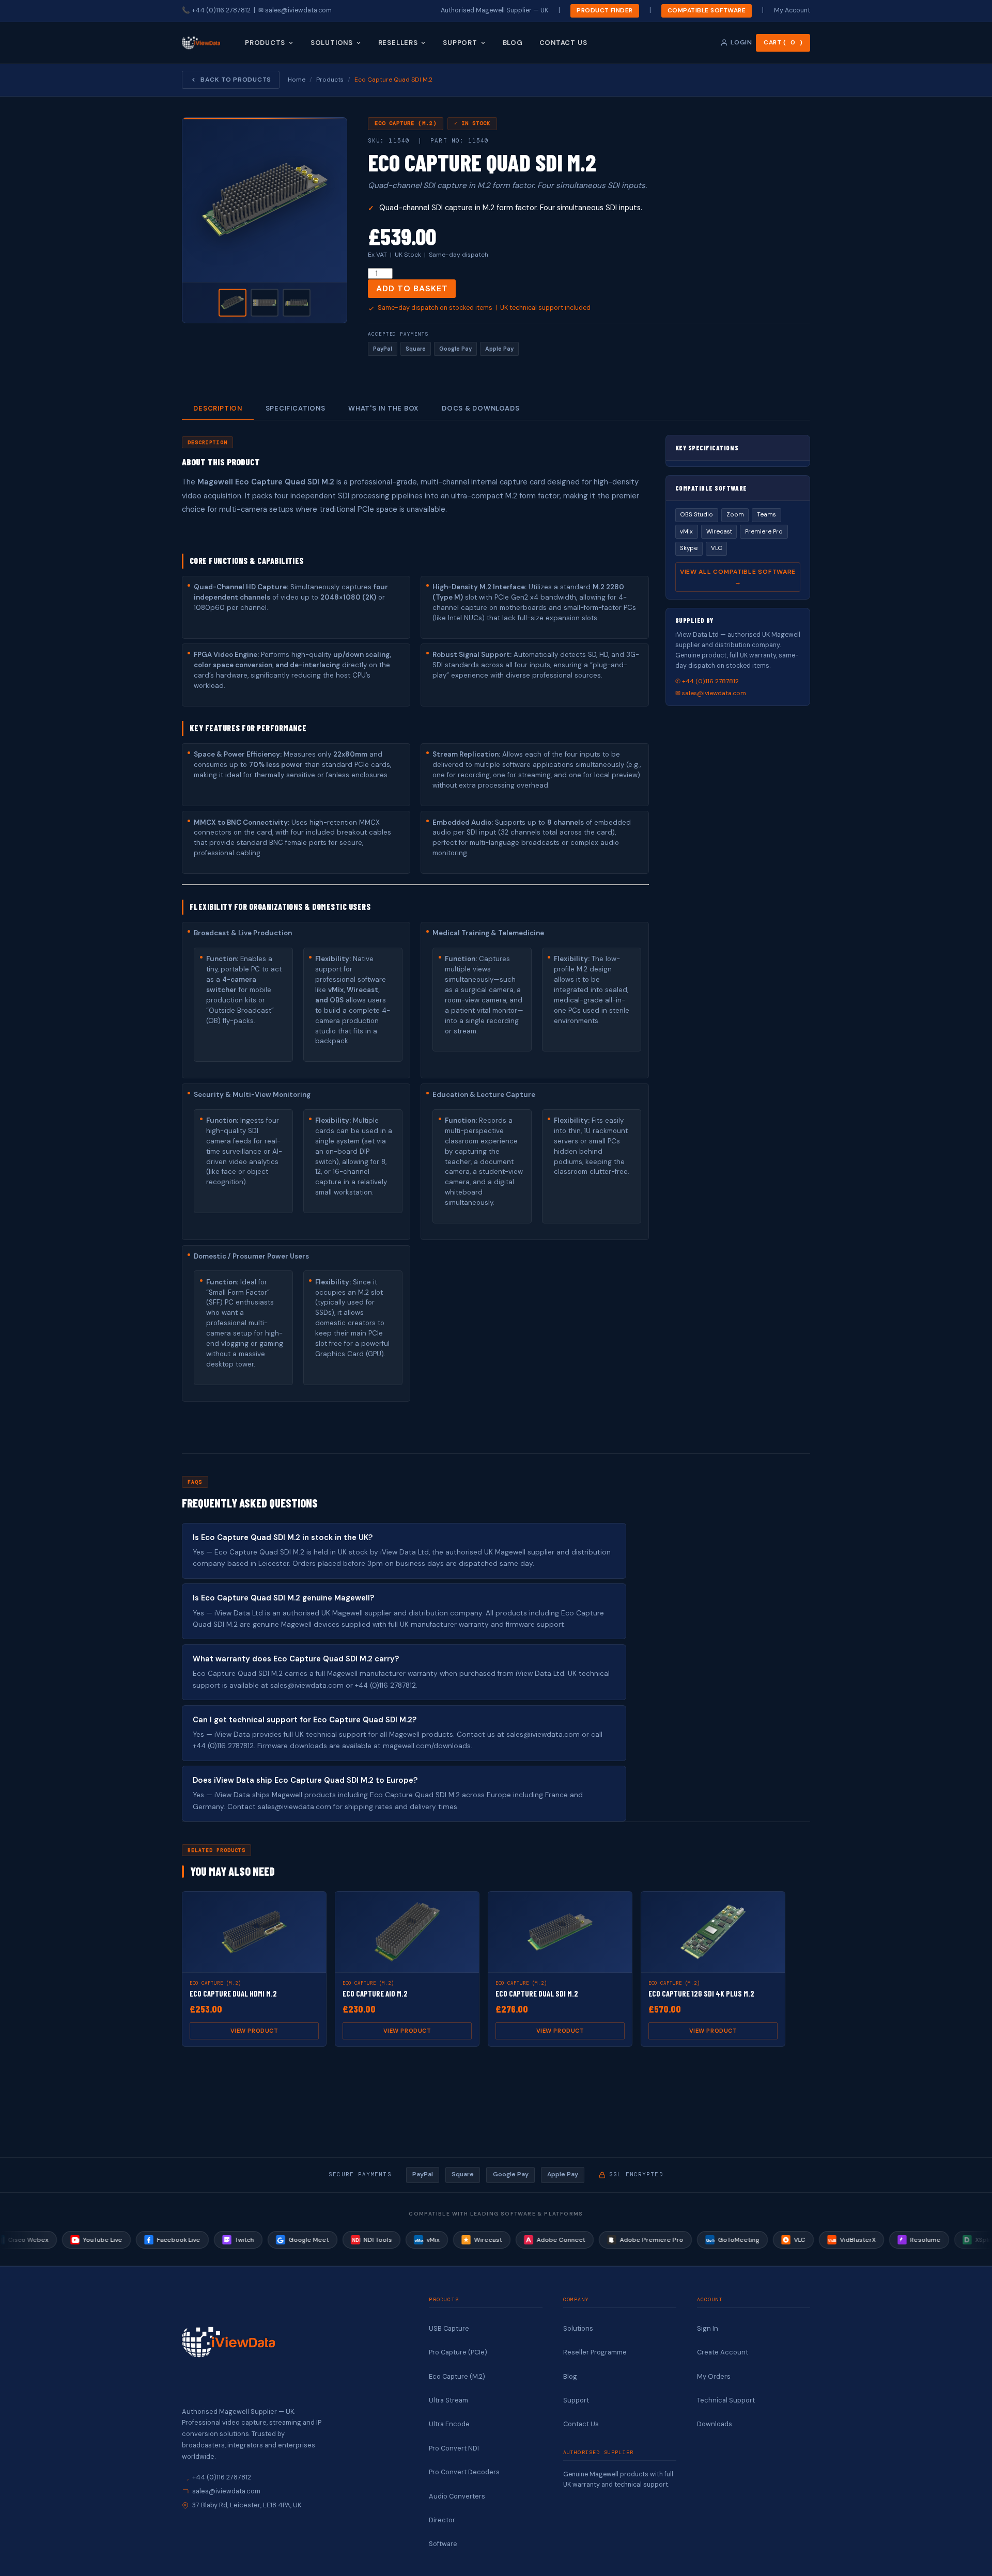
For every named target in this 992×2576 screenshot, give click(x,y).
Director (442, 2520)
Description (218, 408)
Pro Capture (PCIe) (458, 2352)
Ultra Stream (448, 2400)
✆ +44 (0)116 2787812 (707, 681)
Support (460, 42)
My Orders (714, 2376)
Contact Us (563, 42)
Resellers (398, 42)
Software (443, 2544)
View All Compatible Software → (738, 577)
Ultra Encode (449, 2424)
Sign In (708, 2328)
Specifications (296, 408)
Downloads (715, 2424)
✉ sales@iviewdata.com (711, 693)
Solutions (332, 42)
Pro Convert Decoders (464, 2472)
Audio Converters (457, 2496)
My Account (792, 10)
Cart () (783, 42)
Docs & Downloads (481, 408)
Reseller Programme (595, 2352)
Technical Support (726, 2400)
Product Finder (605, 10)
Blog (513, 42)
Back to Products (236, 80)
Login (741, 42)
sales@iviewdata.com (298, 10)
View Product (254, 2031)
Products (265, 42)
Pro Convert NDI (454, 2448)
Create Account (723, 2352)
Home (297, 80)
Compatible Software (707, 10)
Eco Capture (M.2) (457, 2376)
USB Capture (449, 2328)
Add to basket (412, 288)
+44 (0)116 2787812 (221, 10)
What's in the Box (383, 408)
